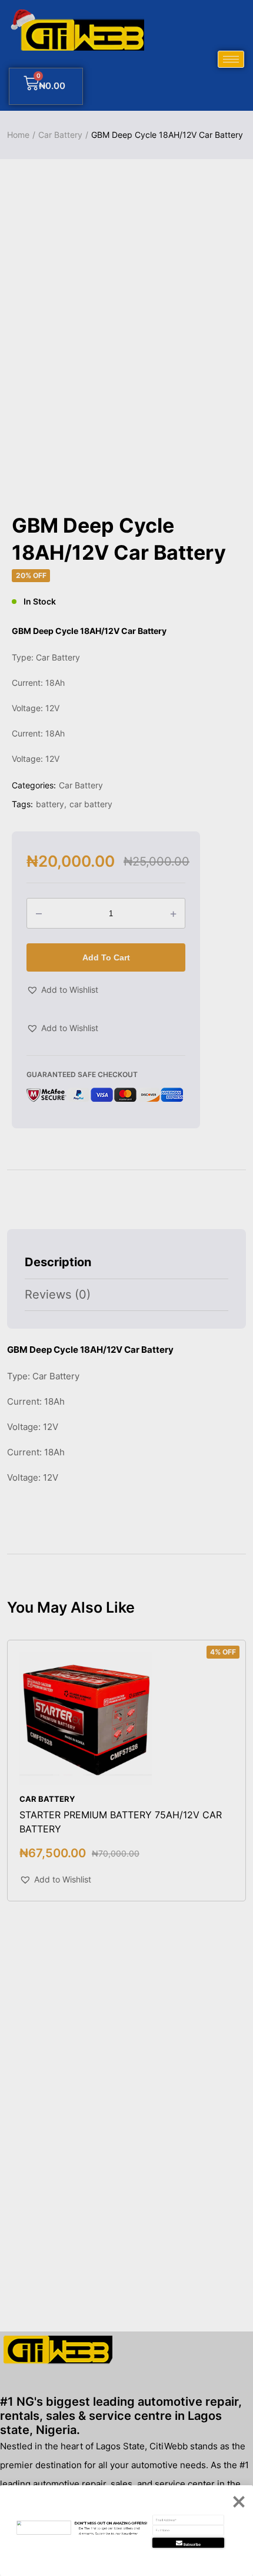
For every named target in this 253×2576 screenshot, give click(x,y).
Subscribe (192, 2544)
